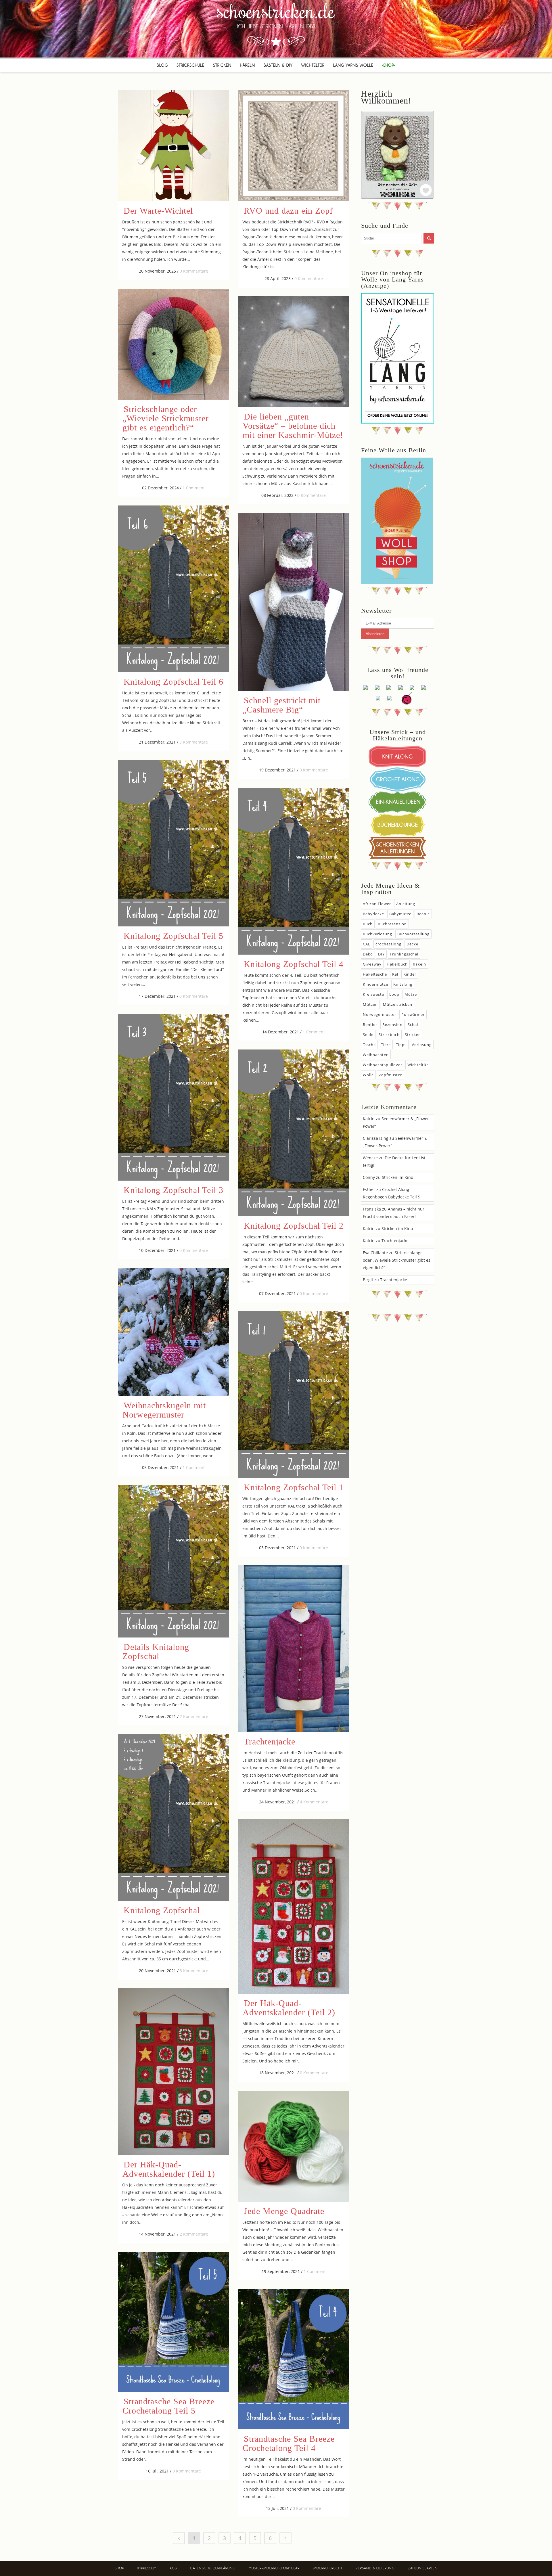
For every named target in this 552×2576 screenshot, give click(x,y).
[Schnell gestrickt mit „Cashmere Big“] (294, 602)
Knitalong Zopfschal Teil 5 (174, 936)
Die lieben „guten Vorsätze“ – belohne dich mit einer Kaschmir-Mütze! (293, 426)
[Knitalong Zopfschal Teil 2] (294, 1133)
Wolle (368, 1075)
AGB (173, 2568)
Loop (394, 994)
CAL (367, 944)
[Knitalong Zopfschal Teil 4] (294, 871)
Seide (368, 1035)
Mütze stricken (398, 1004)
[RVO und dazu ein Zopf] (294, 146)
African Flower (377, 904)
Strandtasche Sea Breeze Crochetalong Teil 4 (289, 2443)
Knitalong (403, 984)
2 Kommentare (194, 1716)
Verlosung (422, 1045)
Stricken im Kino (397, 1177)
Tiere (386, 1045)
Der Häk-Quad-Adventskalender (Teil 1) (169, 2169)
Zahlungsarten (423, 2568)
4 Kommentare (314, 1802)
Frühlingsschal (404, 954)
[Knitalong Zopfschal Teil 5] (173, 843)
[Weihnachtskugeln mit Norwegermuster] (173, 1332)
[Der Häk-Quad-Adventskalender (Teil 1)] (173, 2072)
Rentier (370, 1024)
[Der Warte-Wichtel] (173, 146)
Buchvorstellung (413, 934)
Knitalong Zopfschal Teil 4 (294, 964)
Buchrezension (392, 924)
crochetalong (388, 944)
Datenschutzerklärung (213, 2568)
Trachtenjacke (270, 1741)
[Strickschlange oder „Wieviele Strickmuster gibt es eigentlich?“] (173, 344)
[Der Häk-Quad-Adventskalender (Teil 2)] (294, 1906)
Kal (395, 974)
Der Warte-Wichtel (158, 211)
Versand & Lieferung (375, 2568)
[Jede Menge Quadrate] (294, 2146)
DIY (381, 954)
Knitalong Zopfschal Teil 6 (174, 682)
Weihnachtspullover (383, 1065)
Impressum (147, 2568)
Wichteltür (418, 1065)
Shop (119, 2568)
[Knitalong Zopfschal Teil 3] (173, 1097)
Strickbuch (389, 1035)
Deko (368, 954)
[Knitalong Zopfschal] (173, 1817)
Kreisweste (373, 994)
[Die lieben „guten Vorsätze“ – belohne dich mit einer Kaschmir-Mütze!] (294, 352)
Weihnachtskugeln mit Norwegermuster (164, 1410)
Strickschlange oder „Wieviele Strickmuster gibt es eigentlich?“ (166, 418)
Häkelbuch (397, 964)
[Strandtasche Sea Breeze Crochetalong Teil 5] (173, 2322)
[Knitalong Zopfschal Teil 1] (294, 1395)
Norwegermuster (379, 1014)
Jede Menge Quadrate (284, 2211)
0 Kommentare (194, 271)
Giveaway (372, 964)
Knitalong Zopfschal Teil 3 (174, 1190)
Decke (412, 944)
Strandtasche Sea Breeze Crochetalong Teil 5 (168, 2406)
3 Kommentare (194, 742)
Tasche (369, 1045)
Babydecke (373, 914)
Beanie (423, 914)
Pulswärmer (413, 1014)
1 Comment (194, 488)
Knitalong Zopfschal (162, 1910)
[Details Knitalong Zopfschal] (173, 1561)
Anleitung (406, 904)
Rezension (392, 1024)
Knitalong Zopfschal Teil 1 (294, 1487)
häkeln (419, 964)
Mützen (370, 1004)
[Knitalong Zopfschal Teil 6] (173, 589)
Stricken (413, 1035)
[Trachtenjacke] (294, 1649)
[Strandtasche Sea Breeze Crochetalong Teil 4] (294, 2359)
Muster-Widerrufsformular (274, 2568)
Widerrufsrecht (328, 2568)
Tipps (401, 1045)
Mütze (411, 994)
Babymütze (400, 914)
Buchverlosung (377, 934)
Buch (368, 924)
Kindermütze (375, 984)
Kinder (410, 974)
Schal (413, 1024)
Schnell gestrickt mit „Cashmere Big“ (282, 705)
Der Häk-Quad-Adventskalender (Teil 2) (289, 2008)
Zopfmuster (390, 1075)
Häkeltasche (375, 974)
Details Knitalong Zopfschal (156, 1651)
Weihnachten (376, 1055)
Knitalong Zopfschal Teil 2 (294, 1226)
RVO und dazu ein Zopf (288, 211)
